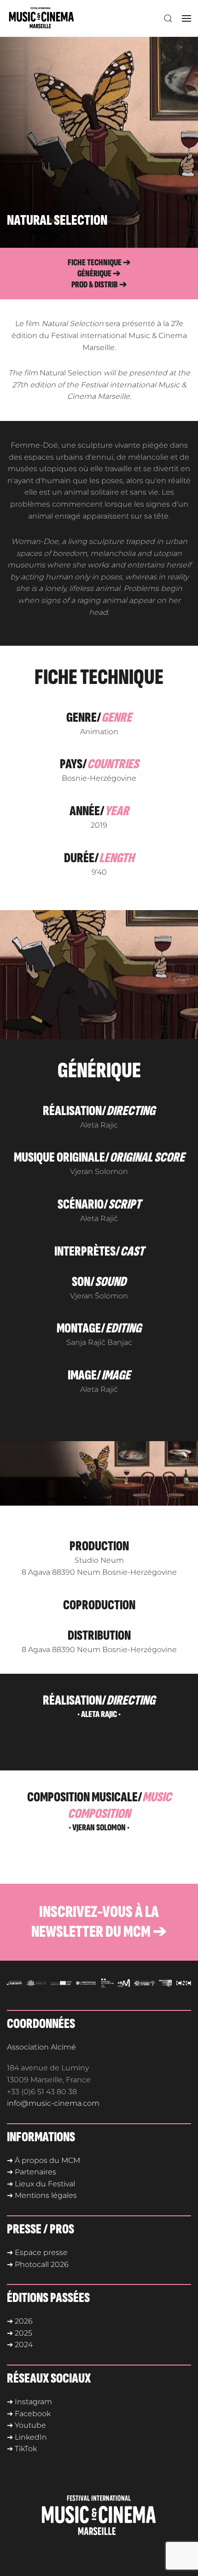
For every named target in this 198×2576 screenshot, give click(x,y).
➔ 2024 (20, 2345)
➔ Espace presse (37, 2252)
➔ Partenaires (32, 2172)
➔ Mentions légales (42, 2195)
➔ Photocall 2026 (38, 2264)
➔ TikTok (22, 2449)
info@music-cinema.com (53, 2103)
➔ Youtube (26, 2425)
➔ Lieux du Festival (41, 2184)
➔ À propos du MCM (44, 2160)
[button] (168, 18)
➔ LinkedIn (27, 2437)
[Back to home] (43, 18)
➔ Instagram (29, 2402)
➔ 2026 (20, 2321)
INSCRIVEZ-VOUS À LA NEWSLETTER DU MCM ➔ (99, 1922)
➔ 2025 (20, 2333)
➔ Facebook (29, 2414)
